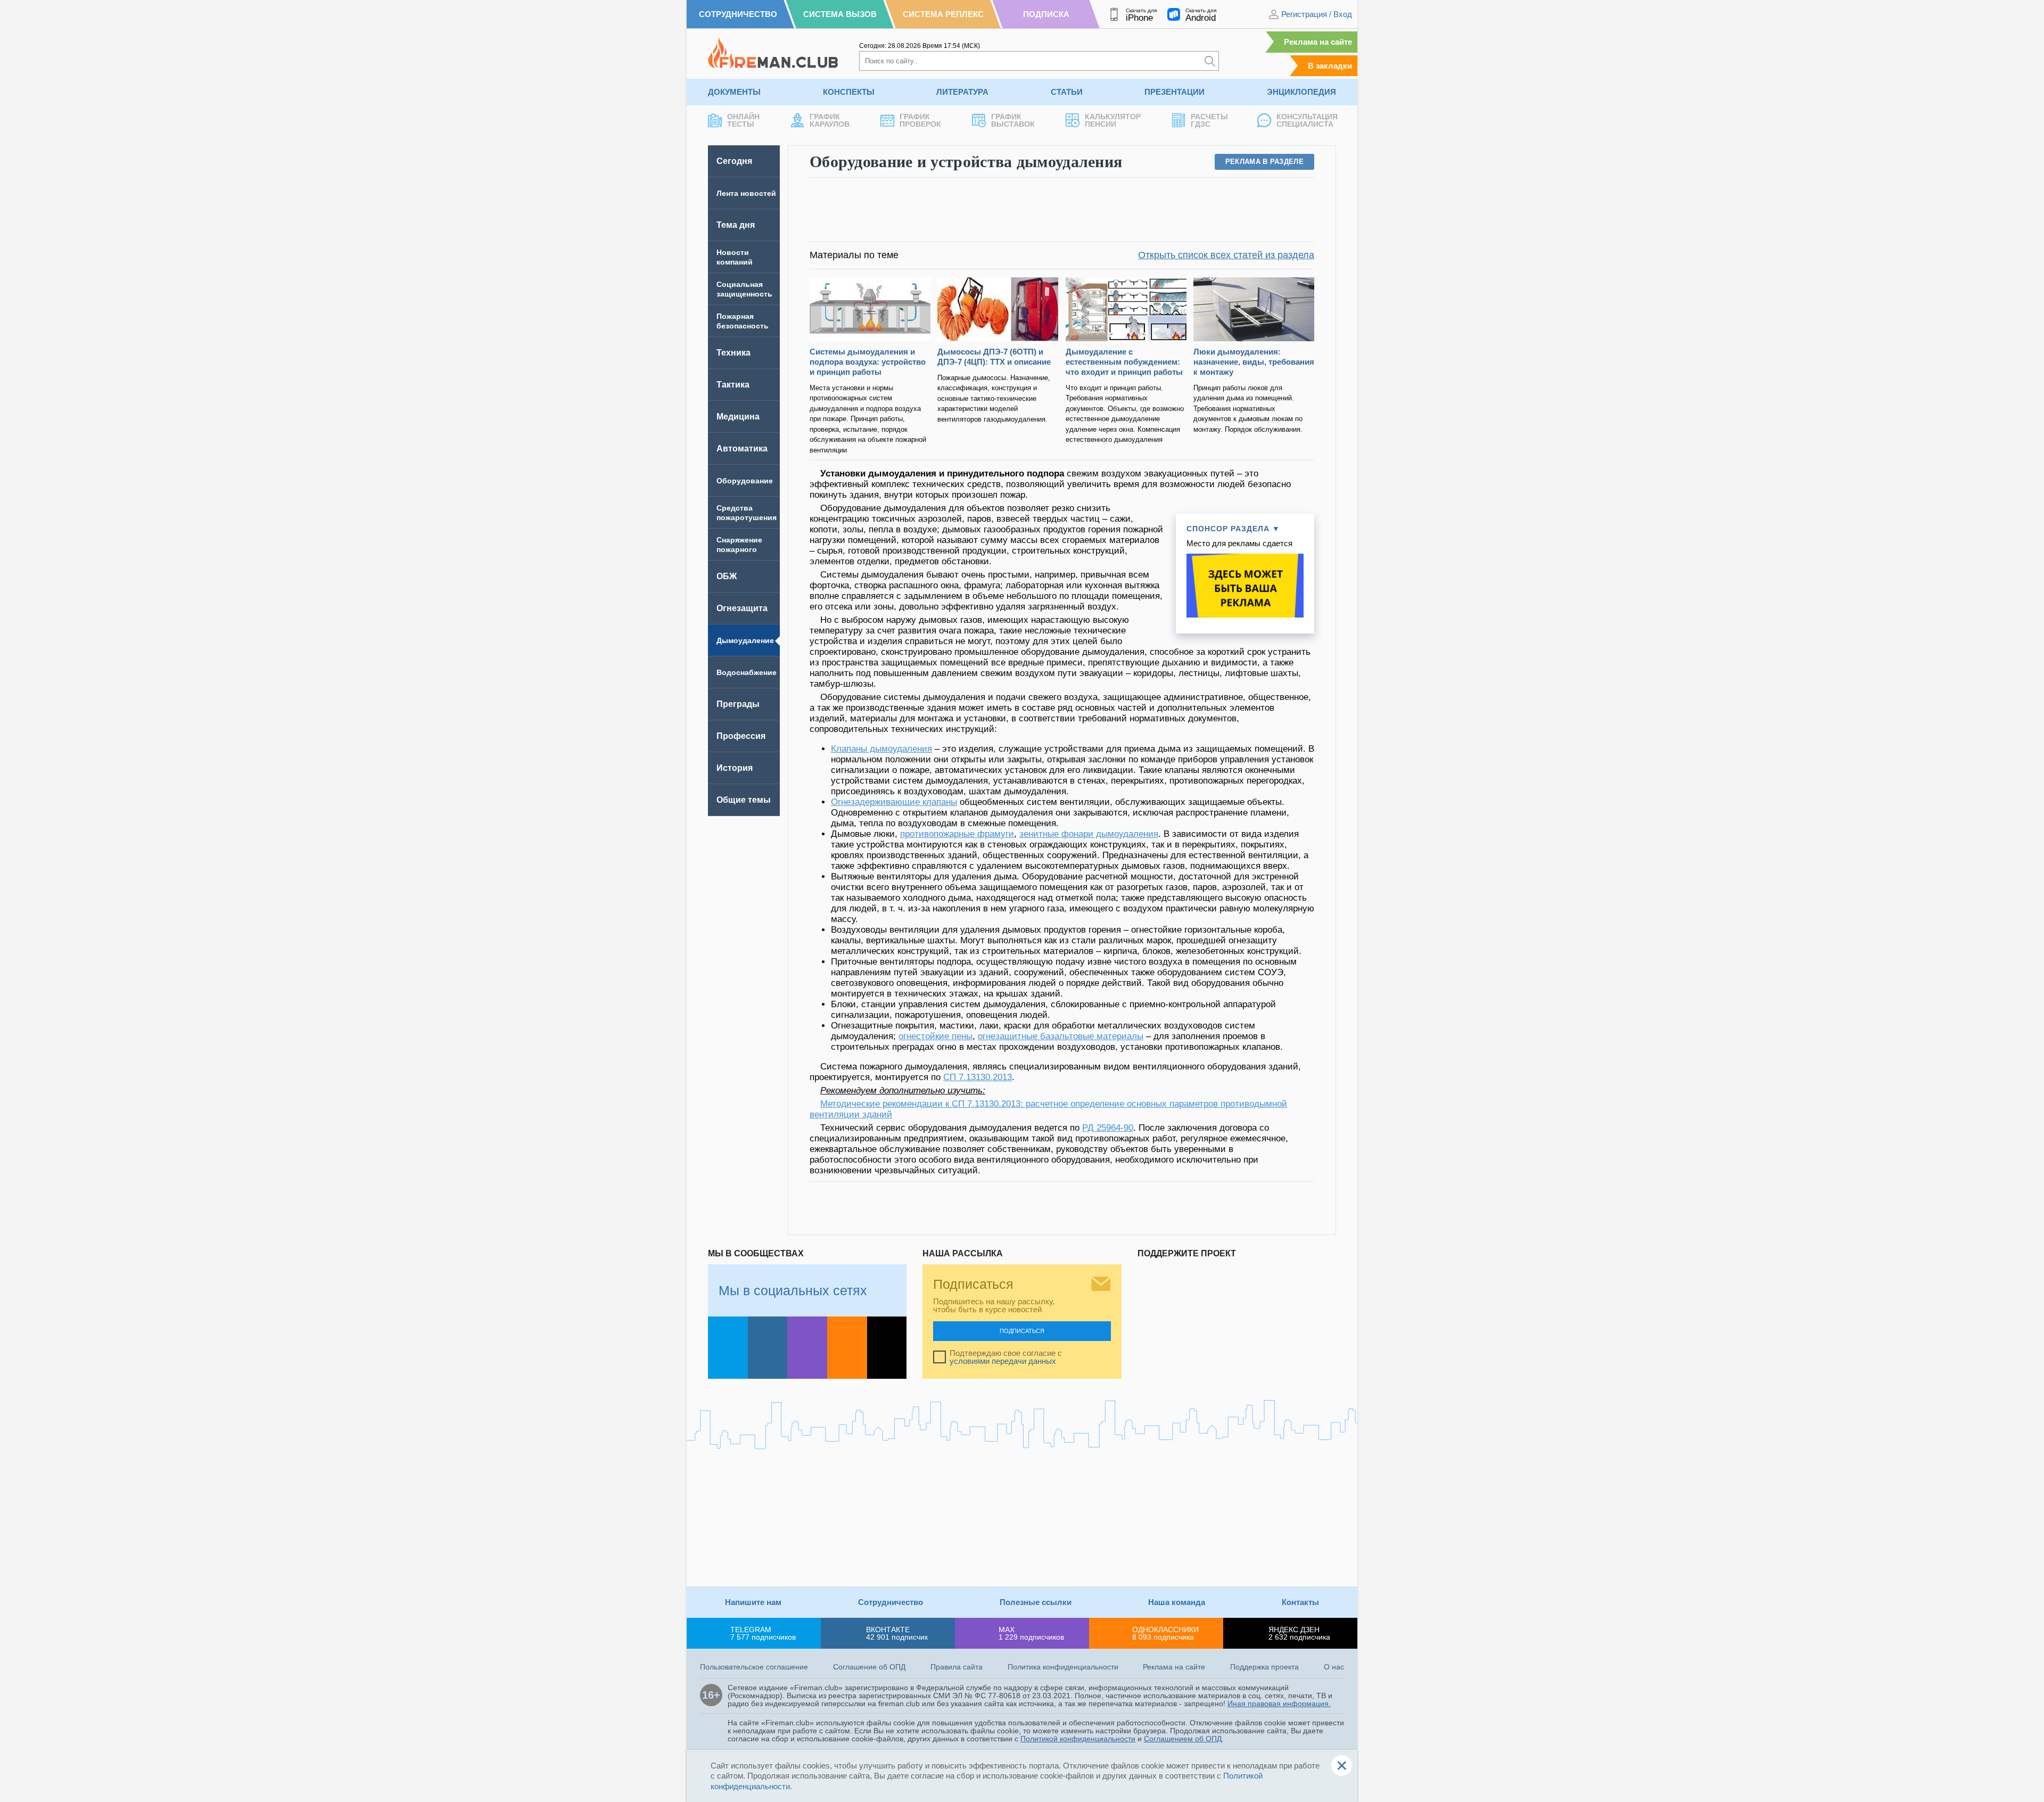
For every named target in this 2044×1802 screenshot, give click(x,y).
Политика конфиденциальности (1063, 1667)
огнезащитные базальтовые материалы (1061, 1036)
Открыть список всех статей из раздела (1226, 255)
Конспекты (849, 92)
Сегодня (734, 161)
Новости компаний (735, 257)
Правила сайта (957, 1667)
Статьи (1067, 92)
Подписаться (1022, 1331)
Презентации (1175, 92)
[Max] (807, 1348)
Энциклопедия (1301, 92)
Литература (962, 92)
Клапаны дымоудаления (881, 749)
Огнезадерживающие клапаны (894, 802)
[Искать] (1210, 61)
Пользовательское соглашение (754, 1667)
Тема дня (736, 225)
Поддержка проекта (1264, 1667)
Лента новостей (746, 193)
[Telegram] (728, 1348)
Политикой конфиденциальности (1078, 1739)
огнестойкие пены (936, 1036)
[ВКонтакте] (768, 1348)
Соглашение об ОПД (869, 1667)
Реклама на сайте (1318, 42)
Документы (734, 92)
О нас (1334, 1667)
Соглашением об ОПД (1183, 1739)
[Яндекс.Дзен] (887, 1348)
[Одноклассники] (847, 1348)
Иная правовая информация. (1279, 1704)
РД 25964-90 (1108, 1128)
